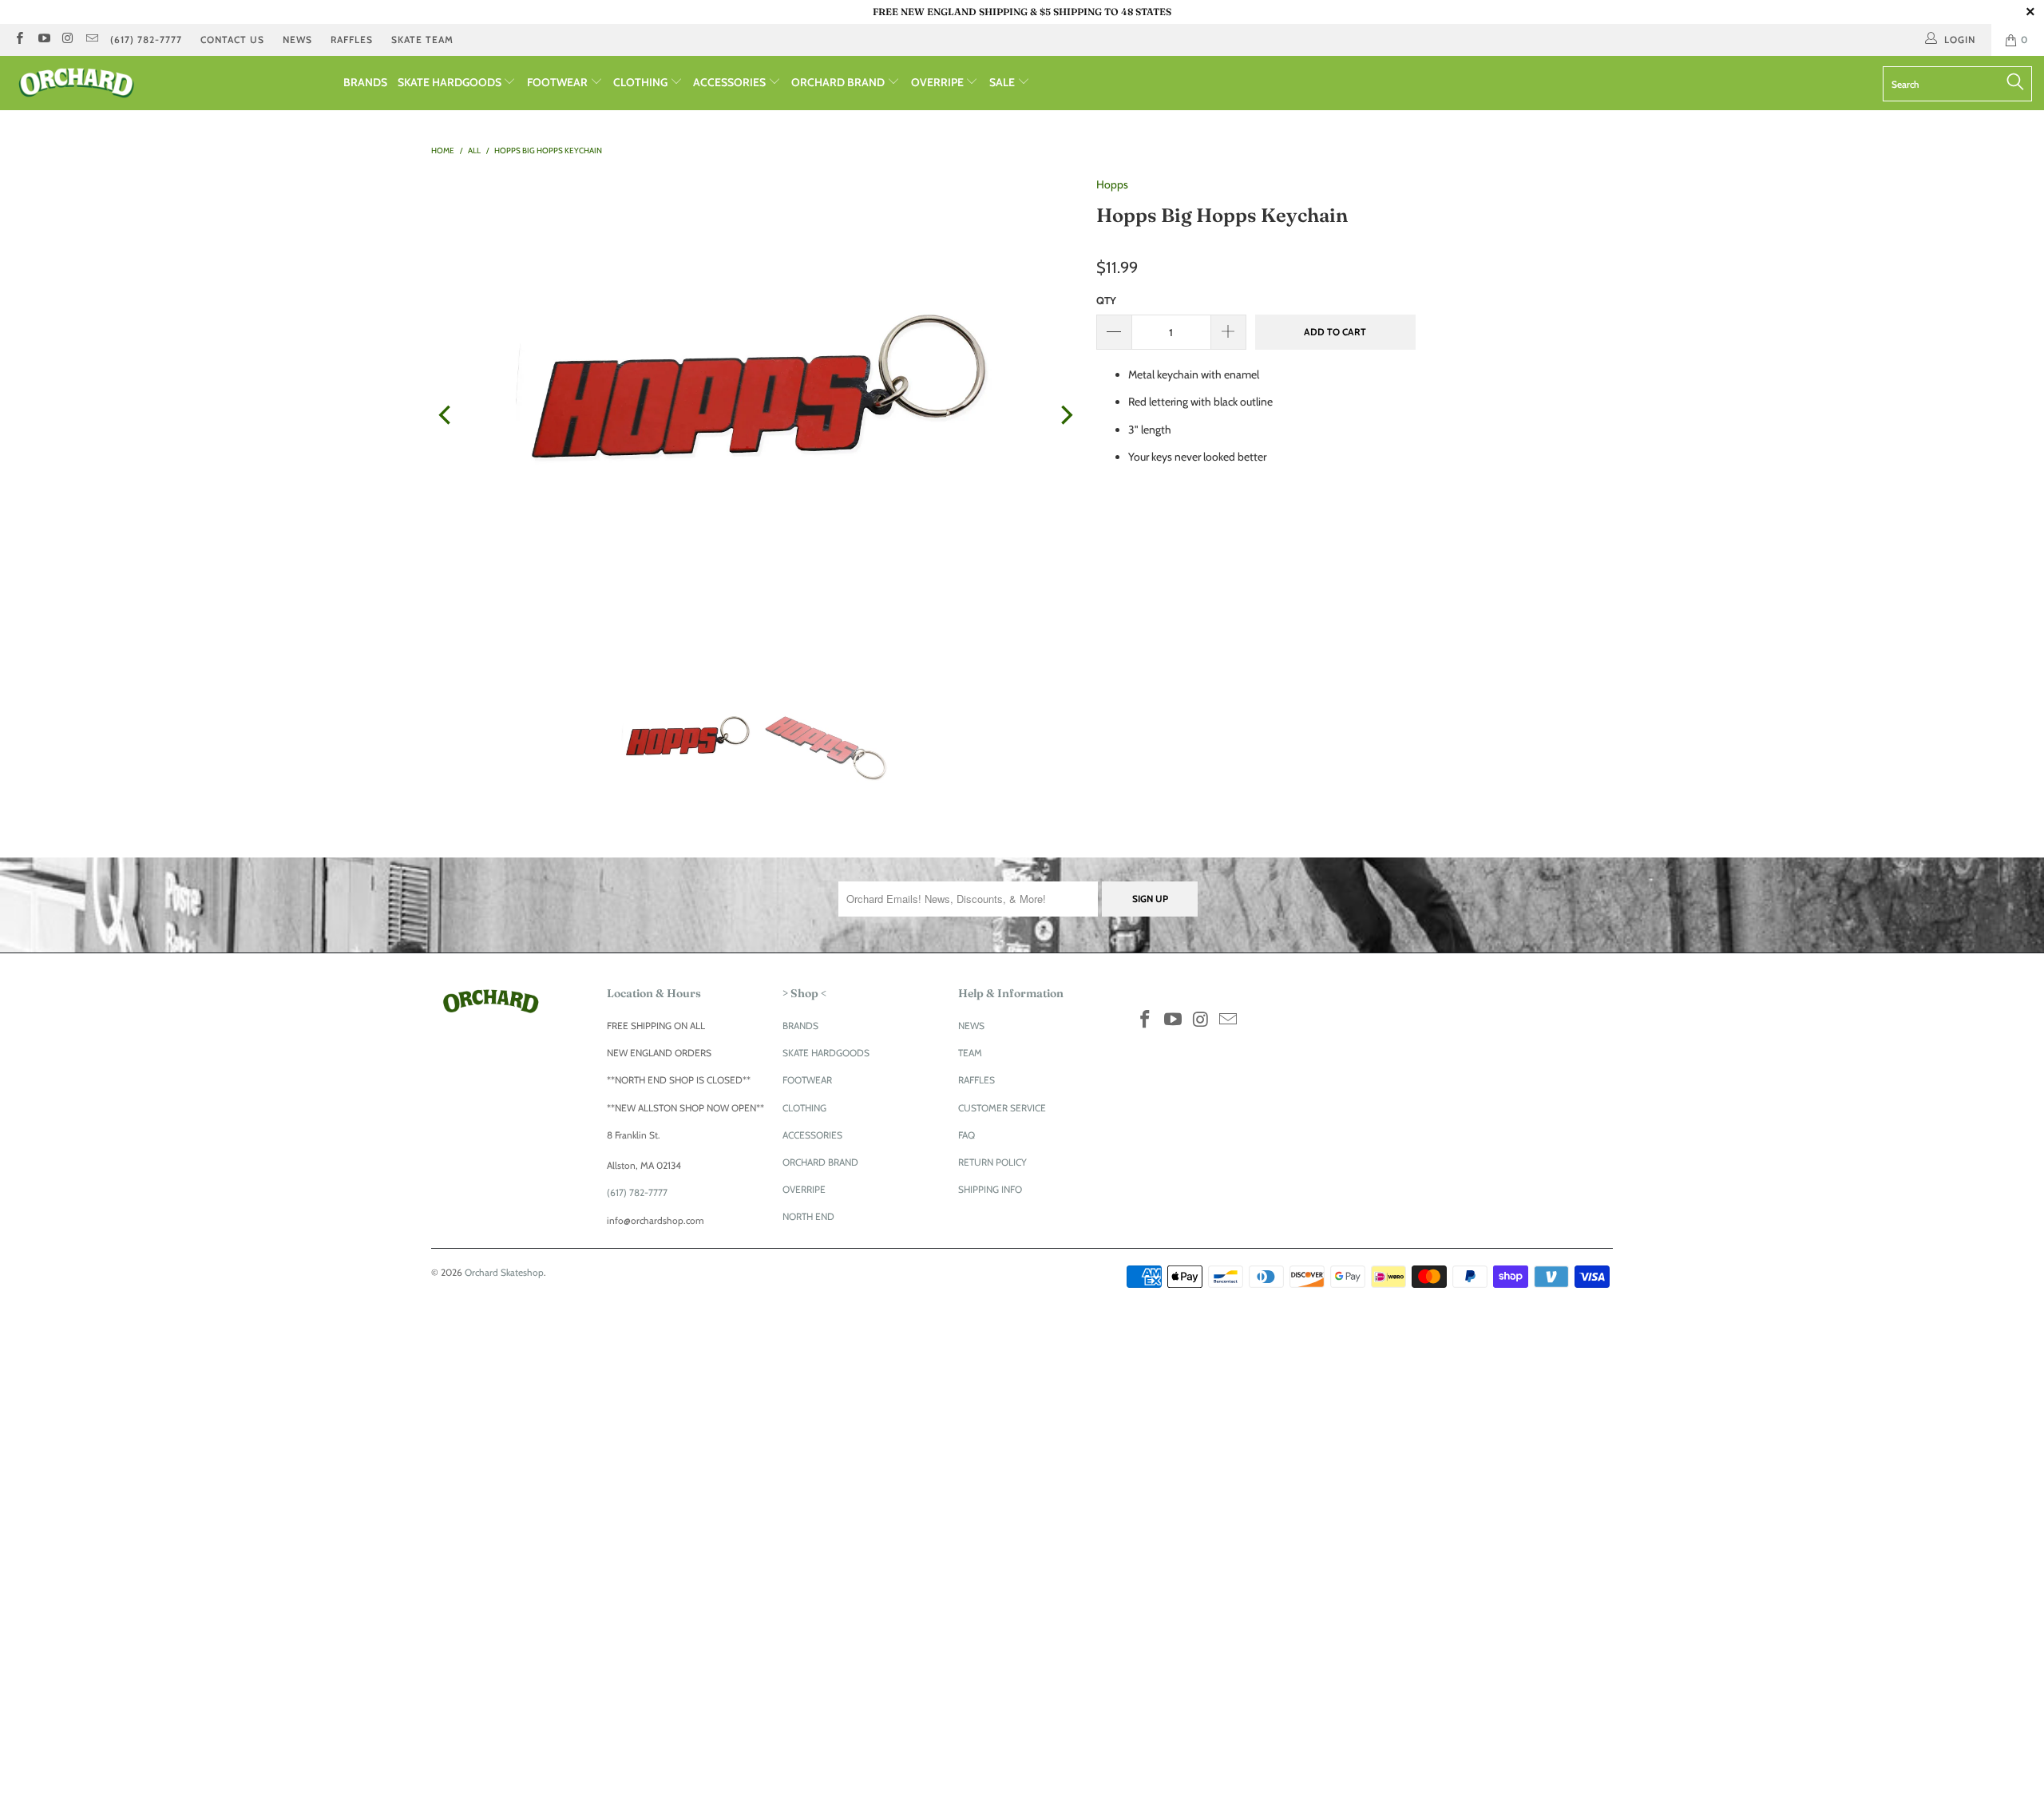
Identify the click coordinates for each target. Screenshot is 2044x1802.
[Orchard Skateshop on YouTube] (43, 40)
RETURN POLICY (992, 1162)
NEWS (297, 40)
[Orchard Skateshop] (172, 83)
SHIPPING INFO (990, 1189)
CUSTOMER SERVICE (1002, 1108)
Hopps (1112, 184)
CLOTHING (642, 82)
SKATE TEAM (422, 40)
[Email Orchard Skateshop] (91, 40)
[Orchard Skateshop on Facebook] (19, 40)
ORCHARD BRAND (839, 82)
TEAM (970, 1053)
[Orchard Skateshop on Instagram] (67, 40)
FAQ (967, 1135)
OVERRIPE (939, 82)
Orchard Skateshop (504, 1272)
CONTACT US (232, 40)
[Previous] (446, 415)
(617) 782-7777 (146, 40)
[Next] (1065, 415)
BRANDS (365, 82)
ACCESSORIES (731, 82)
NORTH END (808, 1216)
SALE (1003, 82)
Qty (1106, 300)
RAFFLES (352, 40)
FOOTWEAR (559, 82)
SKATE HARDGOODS (451, 82)
